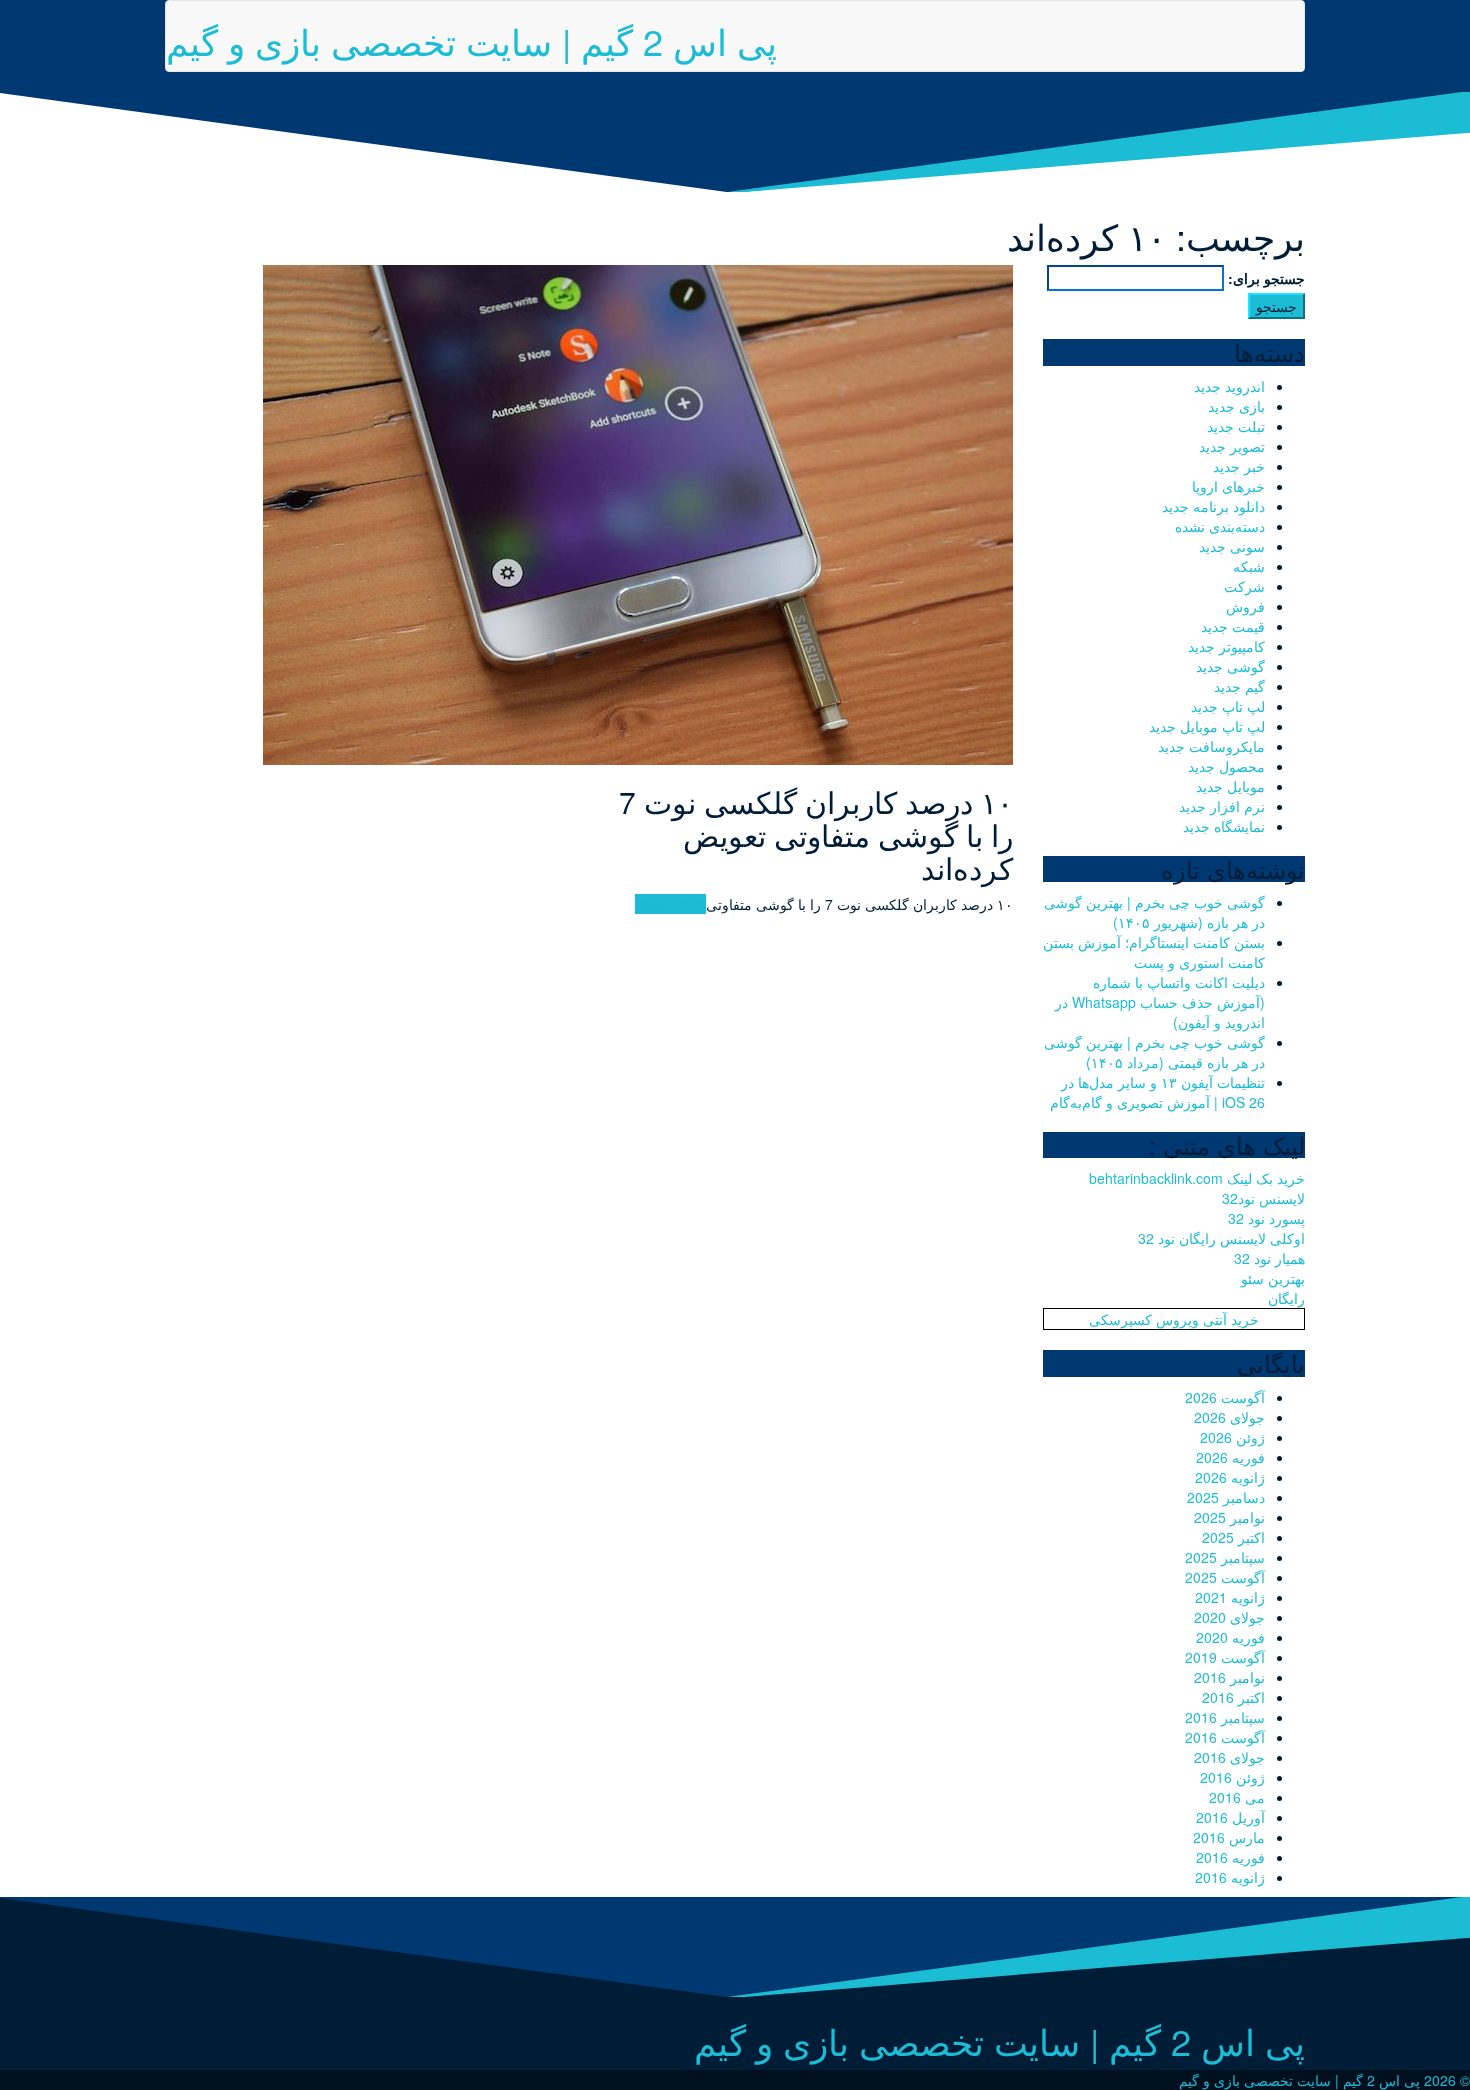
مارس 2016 (1229, 1837)
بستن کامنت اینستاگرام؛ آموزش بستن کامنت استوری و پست (1154, 952)
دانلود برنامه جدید (1213, 506)
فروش (1245, 606)
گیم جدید (1239, 686)
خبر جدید (1239, 466)
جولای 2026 (1229, 1417)
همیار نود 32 (1269, 1258)
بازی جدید (1236, 406)
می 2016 (1237, 1797)
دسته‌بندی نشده (1220, 526)
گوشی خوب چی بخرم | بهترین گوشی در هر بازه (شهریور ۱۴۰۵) (1154, 912)
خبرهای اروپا (1228, 486)
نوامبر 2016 (1229, 1677)
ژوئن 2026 (1232, 1437)
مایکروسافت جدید (1211, 746)
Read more (670, 904)
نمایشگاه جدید (1224, 826)
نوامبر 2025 (1229, 1517)
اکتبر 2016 (1233, 1697)
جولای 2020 (1229, 1617)
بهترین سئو (1273, 1278)
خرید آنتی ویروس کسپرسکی (1174, 1319)
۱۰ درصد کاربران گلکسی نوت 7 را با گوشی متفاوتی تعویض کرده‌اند (816, 834)
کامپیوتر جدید (1226, 646)
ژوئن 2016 (1232, 1777)
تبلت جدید (1236, 426)
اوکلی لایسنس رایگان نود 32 (1221, 1238)
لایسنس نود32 (1263, 1198)
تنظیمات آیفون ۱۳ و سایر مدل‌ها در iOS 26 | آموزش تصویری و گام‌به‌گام (1157, 1092)
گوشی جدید (1230, 666)
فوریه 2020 (1230, 1637)
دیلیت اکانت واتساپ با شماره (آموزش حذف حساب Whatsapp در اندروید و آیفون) (1160, 1002)
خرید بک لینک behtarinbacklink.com (1197, 1178)
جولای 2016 (1229, 1757)
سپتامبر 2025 (1225, 1557)
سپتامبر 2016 (1225, 1717)
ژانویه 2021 (1230, 1597)
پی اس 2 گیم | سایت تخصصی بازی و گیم (471, 40)
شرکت (1244, 586)
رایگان (1286, 1298)
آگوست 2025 (1225, 1577)
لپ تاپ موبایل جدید (1207, 726)
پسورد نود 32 (1266, 1218)
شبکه (1249, 566)
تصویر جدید (1232, 446)
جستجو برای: (1266, 278)
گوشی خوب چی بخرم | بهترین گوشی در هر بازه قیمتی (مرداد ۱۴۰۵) (1154, 1052)
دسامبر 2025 (1226, 1497)
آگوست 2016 (1225, 1737)
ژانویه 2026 (1230, 1477)
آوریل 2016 (1230, 1817)
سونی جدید (1232, 546)
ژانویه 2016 (1230, 1877)
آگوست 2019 (1225, 1657)
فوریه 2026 (1230, 1457)
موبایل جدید (1230, 786)
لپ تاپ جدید (1228, 706)
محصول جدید (1226, 766)
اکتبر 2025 (1233, 1537)
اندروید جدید (1229, 386)
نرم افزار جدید (1222, 806)
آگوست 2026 (1225, 1397)
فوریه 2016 (1230, 1857)
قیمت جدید (1233, 626)
